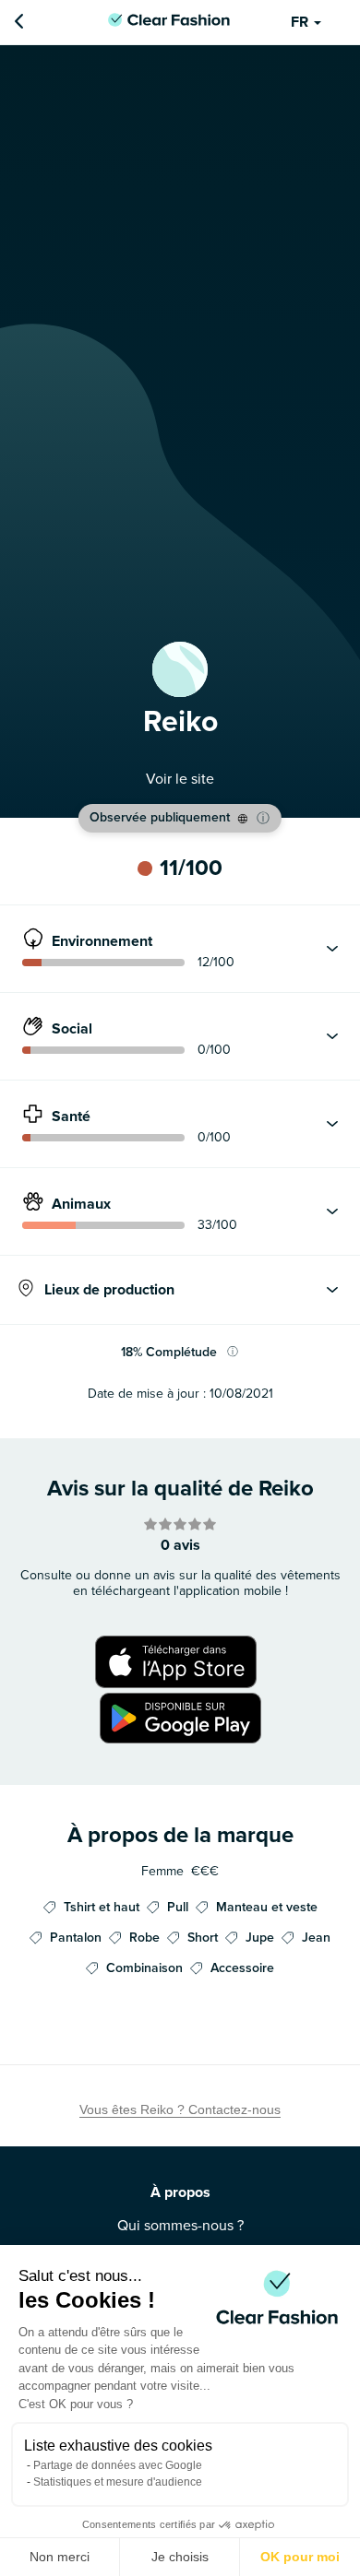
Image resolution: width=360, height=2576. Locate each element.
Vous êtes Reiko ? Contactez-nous (180, 2109)
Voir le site (180, 779)
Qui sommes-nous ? (180, 2226)
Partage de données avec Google (118, 2465)
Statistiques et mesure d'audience (118, 2482)
